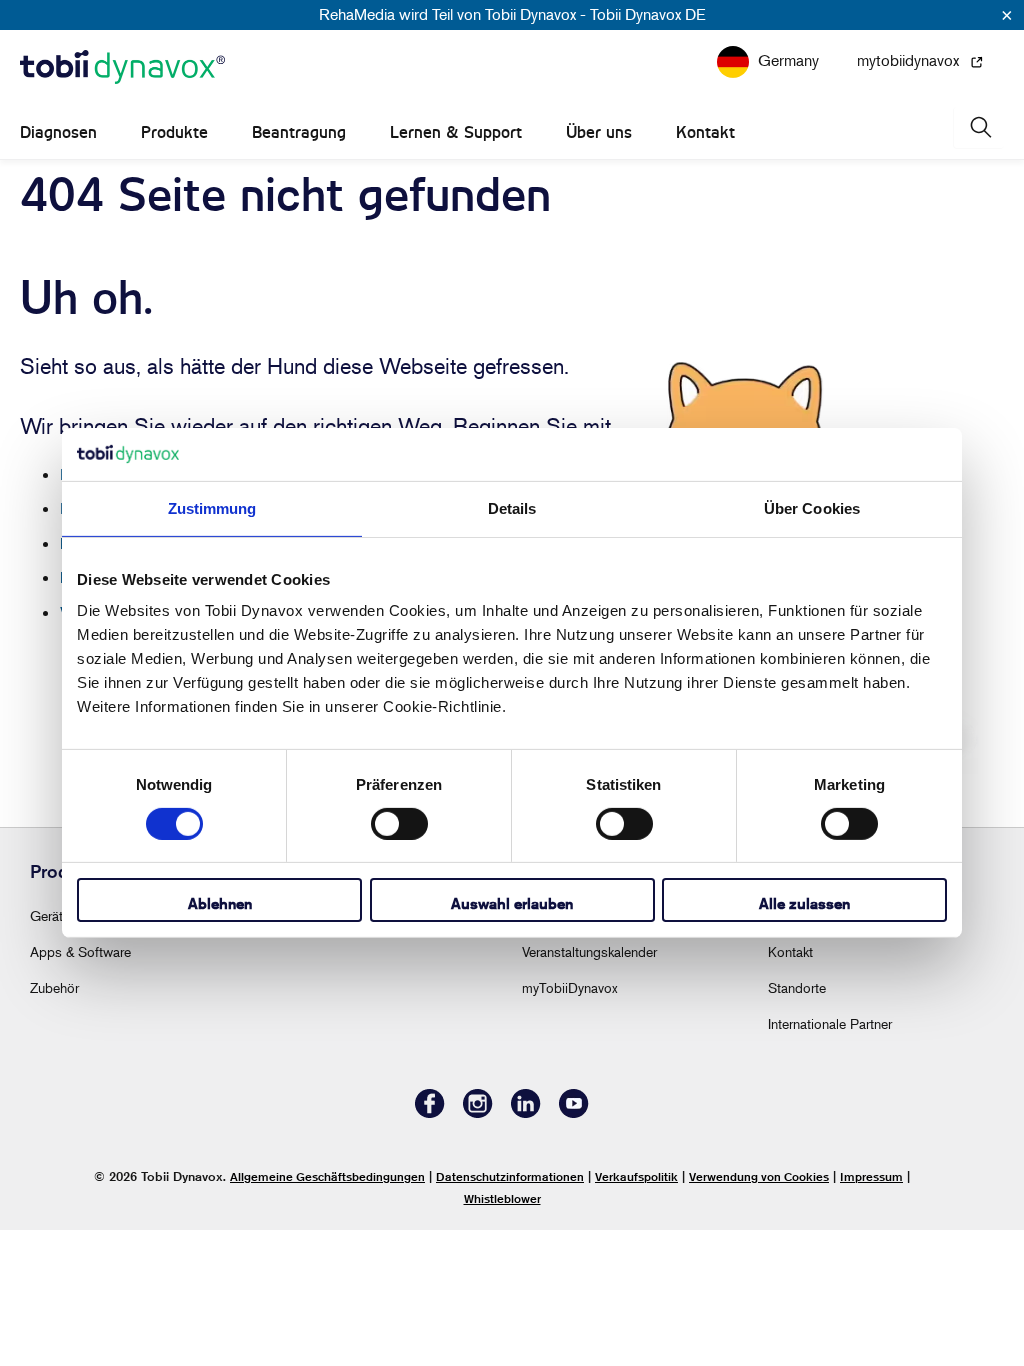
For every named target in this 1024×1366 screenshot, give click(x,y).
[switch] (399, 824)
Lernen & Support (456, 132)
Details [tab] (512, 507)
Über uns (599, 132)
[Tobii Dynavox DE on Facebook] (430, 1112)
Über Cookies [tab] (812, 507)
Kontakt (705, 132)
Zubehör (54, 987)
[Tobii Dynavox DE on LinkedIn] (526, 1112)
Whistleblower (502, 1198)
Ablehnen (220, 903)
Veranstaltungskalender (589, 951)
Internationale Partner (830, 1023)
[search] (979, 127)
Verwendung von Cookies (759, 1176)
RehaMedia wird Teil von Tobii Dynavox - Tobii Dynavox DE (512, 14)
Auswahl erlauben (512, 903)
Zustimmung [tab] (212, 507)
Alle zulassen (804, 903)
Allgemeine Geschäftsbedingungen (327, 1176)
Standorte (797, 987)
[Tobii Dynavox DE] (122, 68)
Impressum (871, 1176)
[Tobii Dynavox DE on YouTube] (574, 1112)
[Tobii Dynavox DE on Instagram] (478, 1112)
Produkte (174, 132)
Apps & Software (80, 951)
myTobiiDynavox (570, 987)
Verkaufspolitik (636, 1176)
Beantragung (299, 132)
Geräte (50, 915)
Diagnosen (58, 132)
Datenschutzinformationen (510, 1176)
